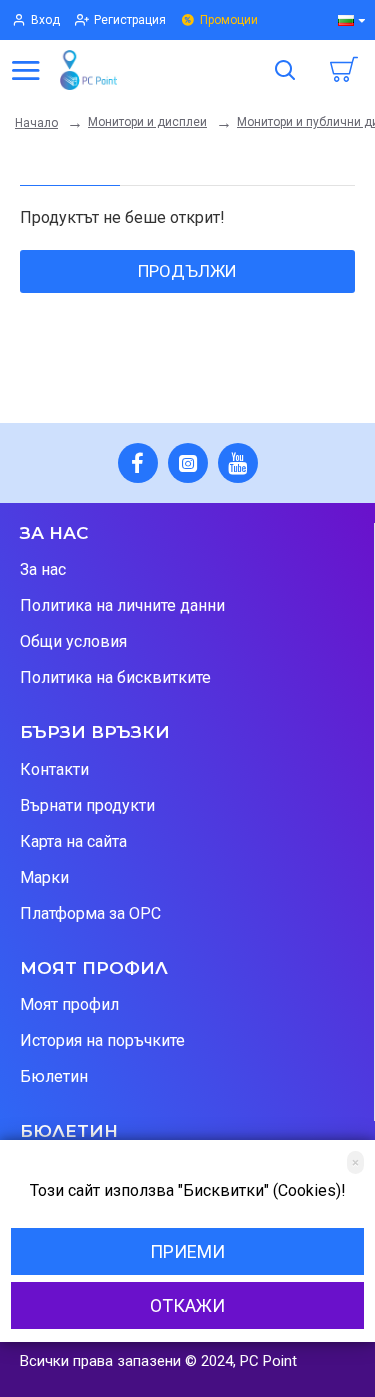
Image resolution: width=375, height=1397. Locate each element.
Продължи (187, 271)
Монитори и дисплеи (147, 122)
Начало (36, 123)
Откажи (187, 1305)
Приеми (187, 1251)
